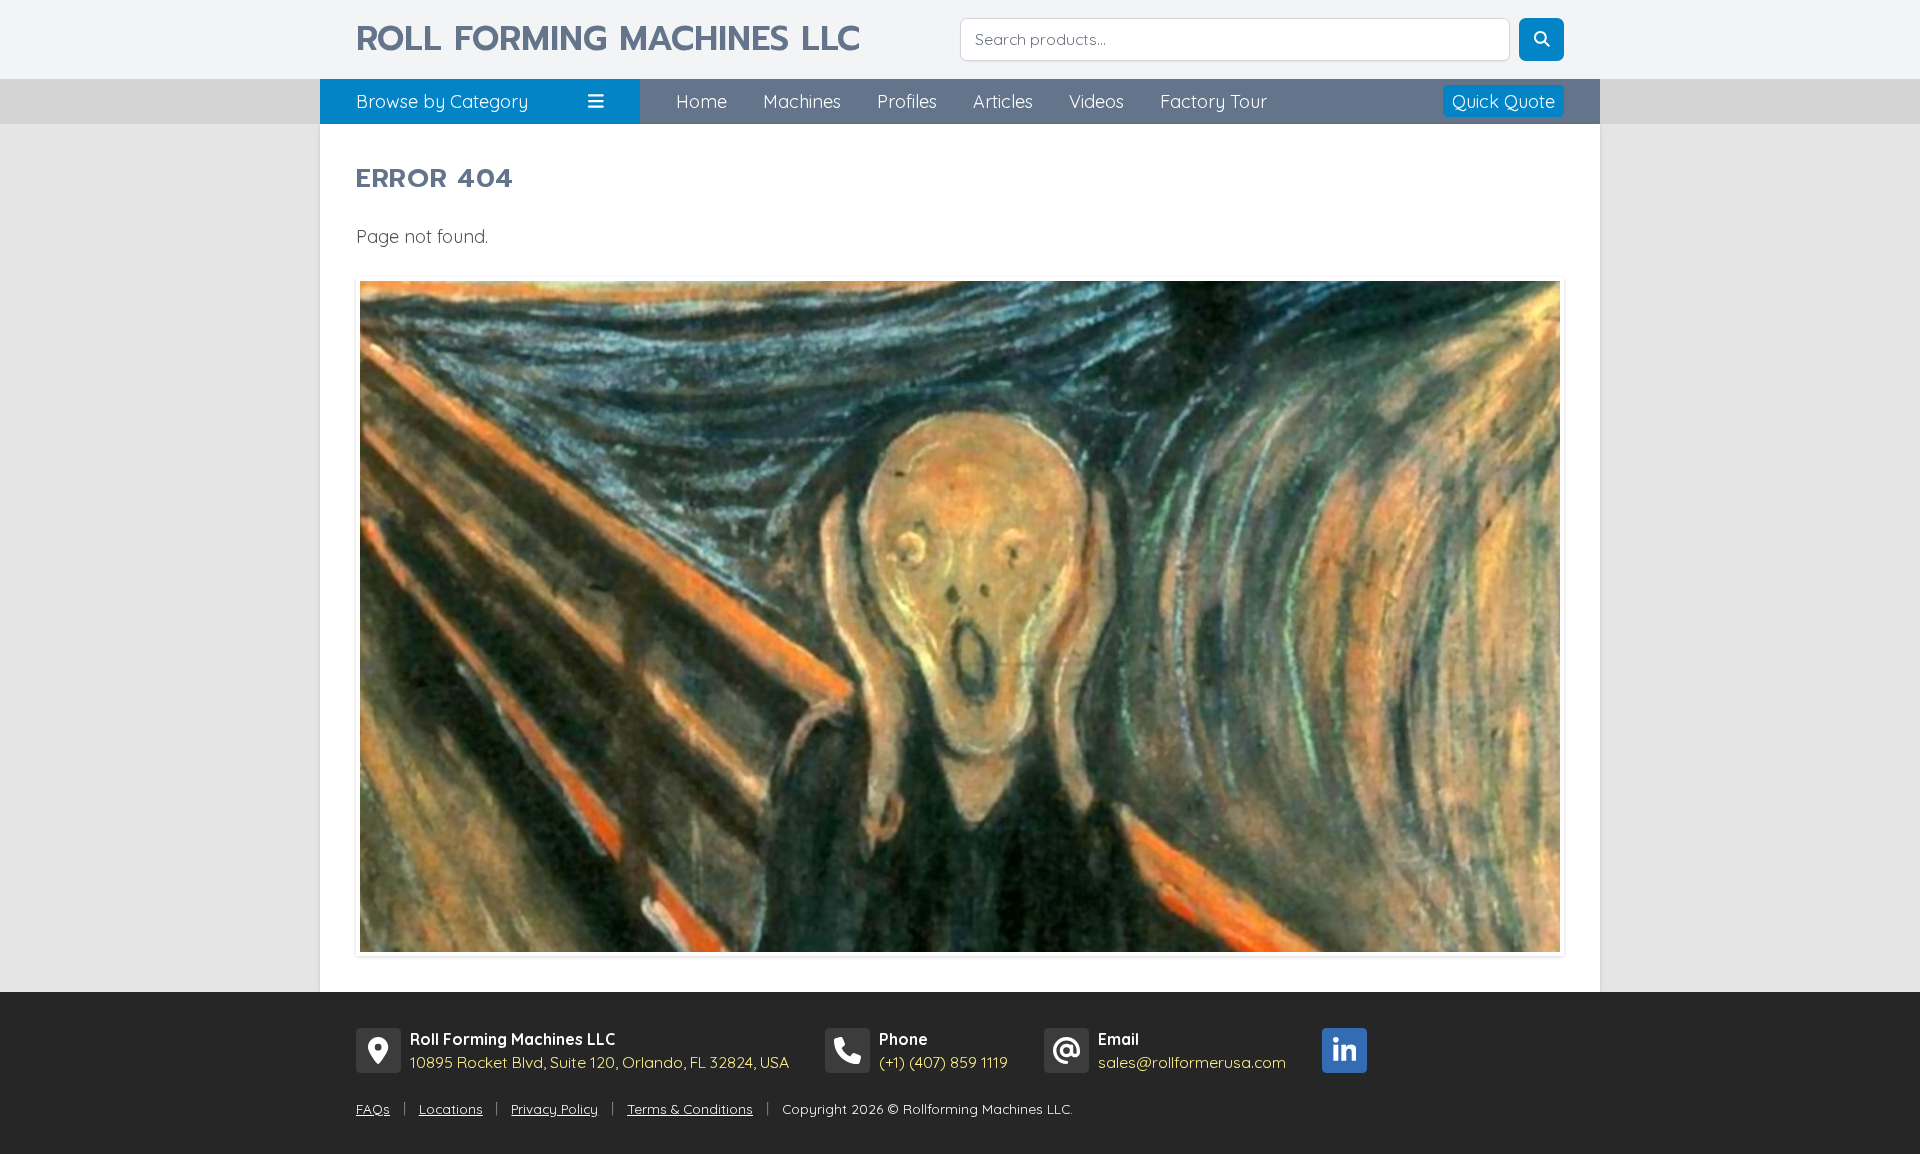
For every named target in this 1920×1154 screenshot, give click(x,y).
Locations (451, 1108)
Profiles (907, 101)
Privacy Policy (554, 1108)
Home (701, 101)
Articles (1003, 101)
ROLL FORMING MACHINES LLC (608, 39)
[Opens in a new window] (1344, 1050)
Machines (802, 101)
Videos (1096, 101)
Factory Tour (1213, 101)
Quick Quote (1503, 101)
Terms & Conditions (690, 1108)
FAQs (373, 1108)
